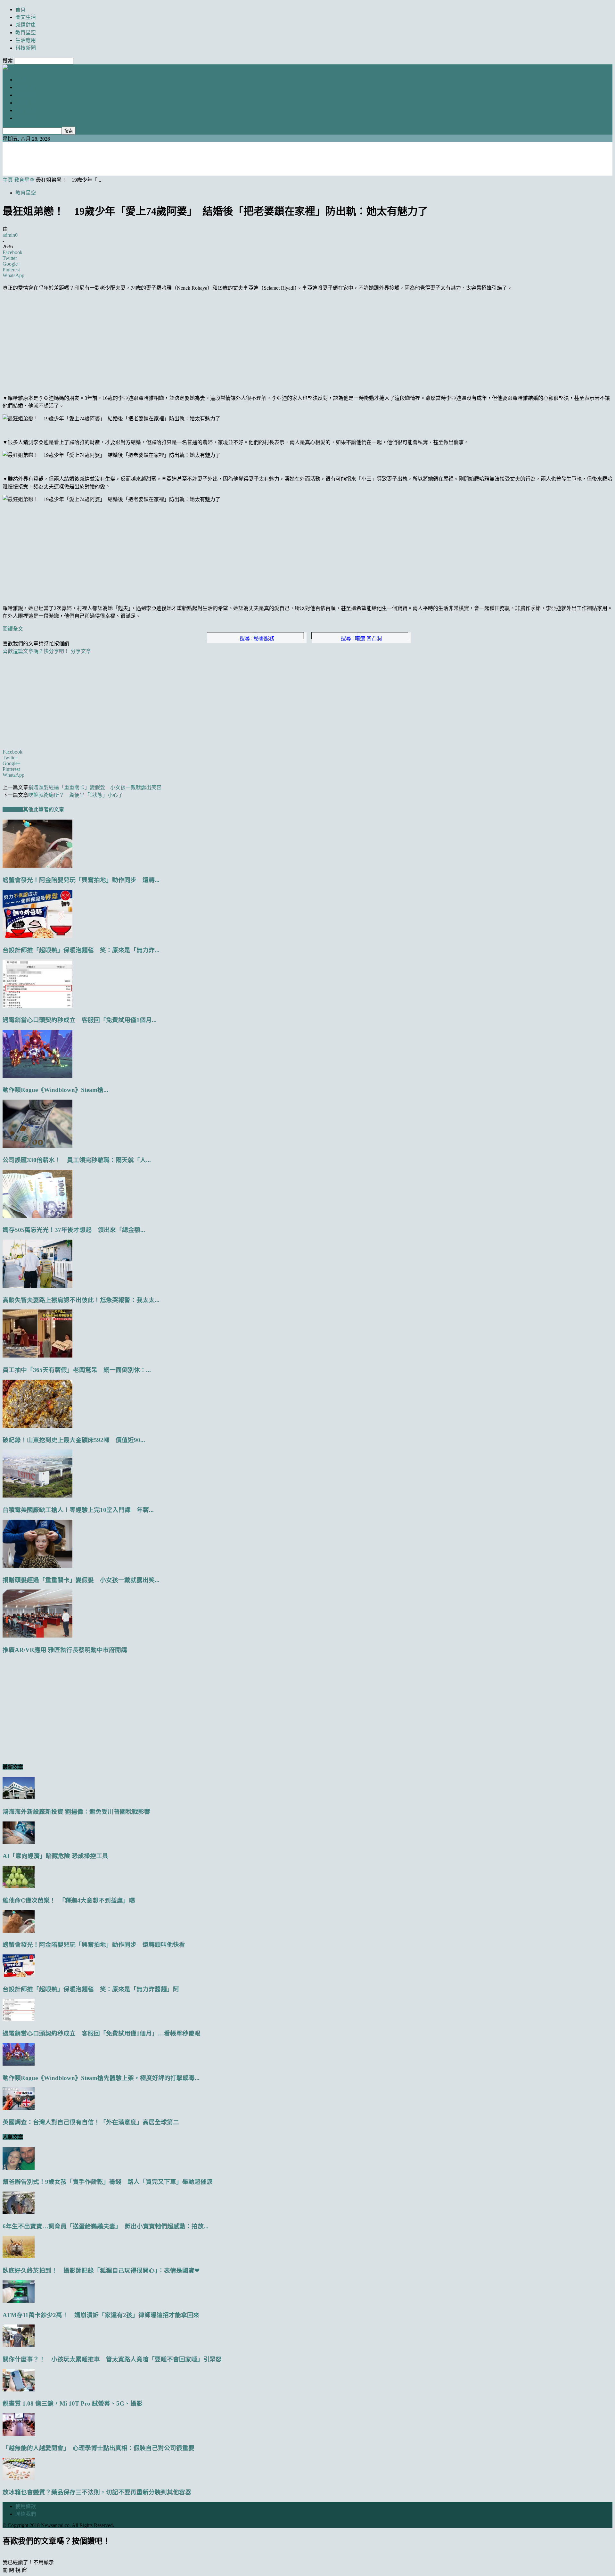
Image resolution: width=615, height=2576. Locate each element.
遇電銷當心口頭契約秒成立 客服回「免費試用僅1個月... (80, 1020)
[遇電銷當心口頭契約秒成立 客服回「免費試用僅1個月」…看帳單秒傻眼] (37, 1006)
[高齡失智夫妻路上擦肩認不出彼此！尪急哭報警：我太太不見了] (37, 1286)
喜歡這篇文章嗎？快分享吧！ (36, 651)
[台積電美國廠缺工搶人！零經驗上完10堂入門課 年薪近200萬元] (37, 1496)
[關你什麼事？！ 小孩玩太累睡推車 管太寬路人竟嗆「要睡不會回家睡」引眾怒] (19, 2345)
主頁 (8, 180)
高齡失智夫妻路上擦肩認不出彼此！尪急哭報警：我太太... (81, 1300)
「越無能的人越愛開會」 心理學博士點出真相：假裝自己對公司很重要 (98, 2448)
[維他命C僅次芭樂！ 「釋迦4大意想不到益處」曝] (19, 1886)
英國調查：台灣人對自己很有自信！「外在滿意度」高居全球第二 (91, 2122)
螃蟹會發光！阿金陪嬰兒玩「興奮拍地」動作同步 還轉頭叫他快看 (94, 1945)
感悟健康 (26, 25)
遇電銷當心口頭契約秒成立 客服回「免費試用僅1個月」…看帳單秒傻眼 (102, 2033)
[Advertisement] (307, 158)
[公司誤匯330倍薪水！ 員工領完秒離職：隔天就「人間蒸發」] (37, 1146)
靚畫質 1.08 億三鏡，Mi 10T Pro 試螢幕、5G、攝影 (73, 2403)
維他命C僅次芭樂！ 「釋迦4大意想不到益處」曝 (69, 1900)
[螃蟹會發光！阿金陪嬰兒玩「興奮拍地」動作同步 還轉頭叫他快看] (37, 866)
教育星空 (26, 33)
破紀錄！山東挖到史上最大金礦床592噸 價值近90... (74, 1440)
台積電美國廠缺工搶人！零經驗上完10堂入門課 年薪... (78, 1510)
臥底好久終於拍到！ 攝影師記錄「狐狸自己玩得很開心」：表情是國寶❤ (101, 2271)
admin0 (10, 235)
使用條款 (26, 2506)
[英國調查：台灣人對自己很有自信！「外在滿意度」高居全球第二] (19, 2108)
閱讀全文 (13, 629)
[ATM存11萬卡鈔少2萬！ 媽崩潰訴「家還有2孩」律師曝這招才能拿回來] (19, 2301)
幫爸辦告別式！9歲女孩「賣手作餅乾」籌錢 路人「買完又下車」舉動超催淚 (108, 2182)
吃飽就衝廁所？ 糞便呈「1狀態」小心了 (76, 795)
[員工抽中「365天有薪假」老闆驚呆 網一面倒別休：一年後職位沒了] (37, 1356)
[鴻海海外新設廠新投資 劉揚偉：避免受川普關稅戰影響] (19, 1798)
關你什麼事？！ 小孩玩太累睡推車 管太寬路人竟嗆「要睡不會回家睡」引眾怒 (112, 2359)
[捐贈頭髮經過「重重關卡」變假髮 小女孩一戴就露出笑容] (37, 1566)
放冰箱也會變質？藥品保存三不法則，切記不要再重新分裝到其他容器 (97, 2492)
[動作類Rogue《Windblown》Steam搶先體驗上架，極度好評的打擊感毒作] (37, 1076)
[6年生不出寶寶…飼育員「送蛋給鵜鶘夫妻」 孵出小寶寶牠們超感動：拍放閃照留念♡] (19, 2212)
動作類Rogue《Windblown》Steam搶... (55, 1090)
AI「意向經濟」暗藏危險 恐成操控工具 (55, 1856)
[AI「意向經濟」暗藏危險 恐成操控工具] (19, 1842)
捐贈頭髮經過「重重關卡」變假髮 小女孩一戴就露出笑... (81, 1580)
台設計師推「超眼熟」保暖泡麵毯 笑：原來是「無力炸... (81, 950)
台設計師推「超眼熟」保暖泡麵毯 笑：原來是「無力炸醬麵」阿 (91, 1989)
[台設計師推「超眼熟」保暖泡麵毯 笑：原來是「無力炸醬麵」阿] (37, 936)
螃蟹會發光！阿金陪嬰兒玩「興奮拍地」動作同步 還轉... (81, 880)
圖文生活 (26, 17)
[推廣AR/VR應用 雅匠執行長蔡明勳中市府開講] (37, 1636)
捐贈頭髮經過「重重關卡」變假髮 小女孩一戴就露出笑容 (95, 787)
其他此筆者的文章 (44, 809)
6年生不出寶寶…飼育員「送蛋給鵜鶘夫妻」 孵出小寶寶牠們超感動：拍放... (106, 2226)
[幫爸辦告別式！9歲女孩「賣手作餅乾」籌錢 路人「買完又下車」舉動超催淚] (19, 2168)
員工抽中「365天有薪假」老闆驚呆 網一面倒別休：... (77, 1370)
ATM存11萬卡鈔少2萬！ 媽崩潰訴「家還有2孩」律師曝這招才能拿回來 (101, 2315)
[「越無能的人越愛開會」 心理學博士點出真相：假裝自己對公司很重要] (19, 2434)
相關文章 (13, 809)
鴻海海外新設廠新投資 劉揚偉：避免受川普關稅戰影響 (76, 1812)
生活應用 (26, 40)
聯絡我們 (26, 2514)
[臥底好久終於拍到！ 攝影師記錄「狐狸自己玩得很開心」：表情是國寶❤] (19, 2256)
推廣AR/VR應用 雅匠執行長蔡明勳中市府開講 (65, 1650)
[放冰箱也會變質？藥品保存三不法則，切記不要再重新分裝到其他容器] (19, 2478)
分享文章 (81, 651)
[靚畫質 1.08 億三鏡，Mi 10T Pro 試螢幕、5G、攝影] (19, 2390)
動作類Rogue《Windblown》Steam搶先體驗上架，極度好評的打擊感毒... (101, 2078)
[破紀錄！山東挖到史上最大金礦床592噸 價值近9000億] (37, 1426)
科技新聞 (26, 48)
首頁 (20, 9)
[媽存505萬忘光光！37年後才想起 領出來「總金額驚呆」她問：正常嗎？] (37, 1216)
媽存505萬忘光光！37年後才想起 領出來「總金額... (74, 1230)
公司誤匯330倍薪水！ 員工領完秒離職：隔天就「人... (77, 1160)
